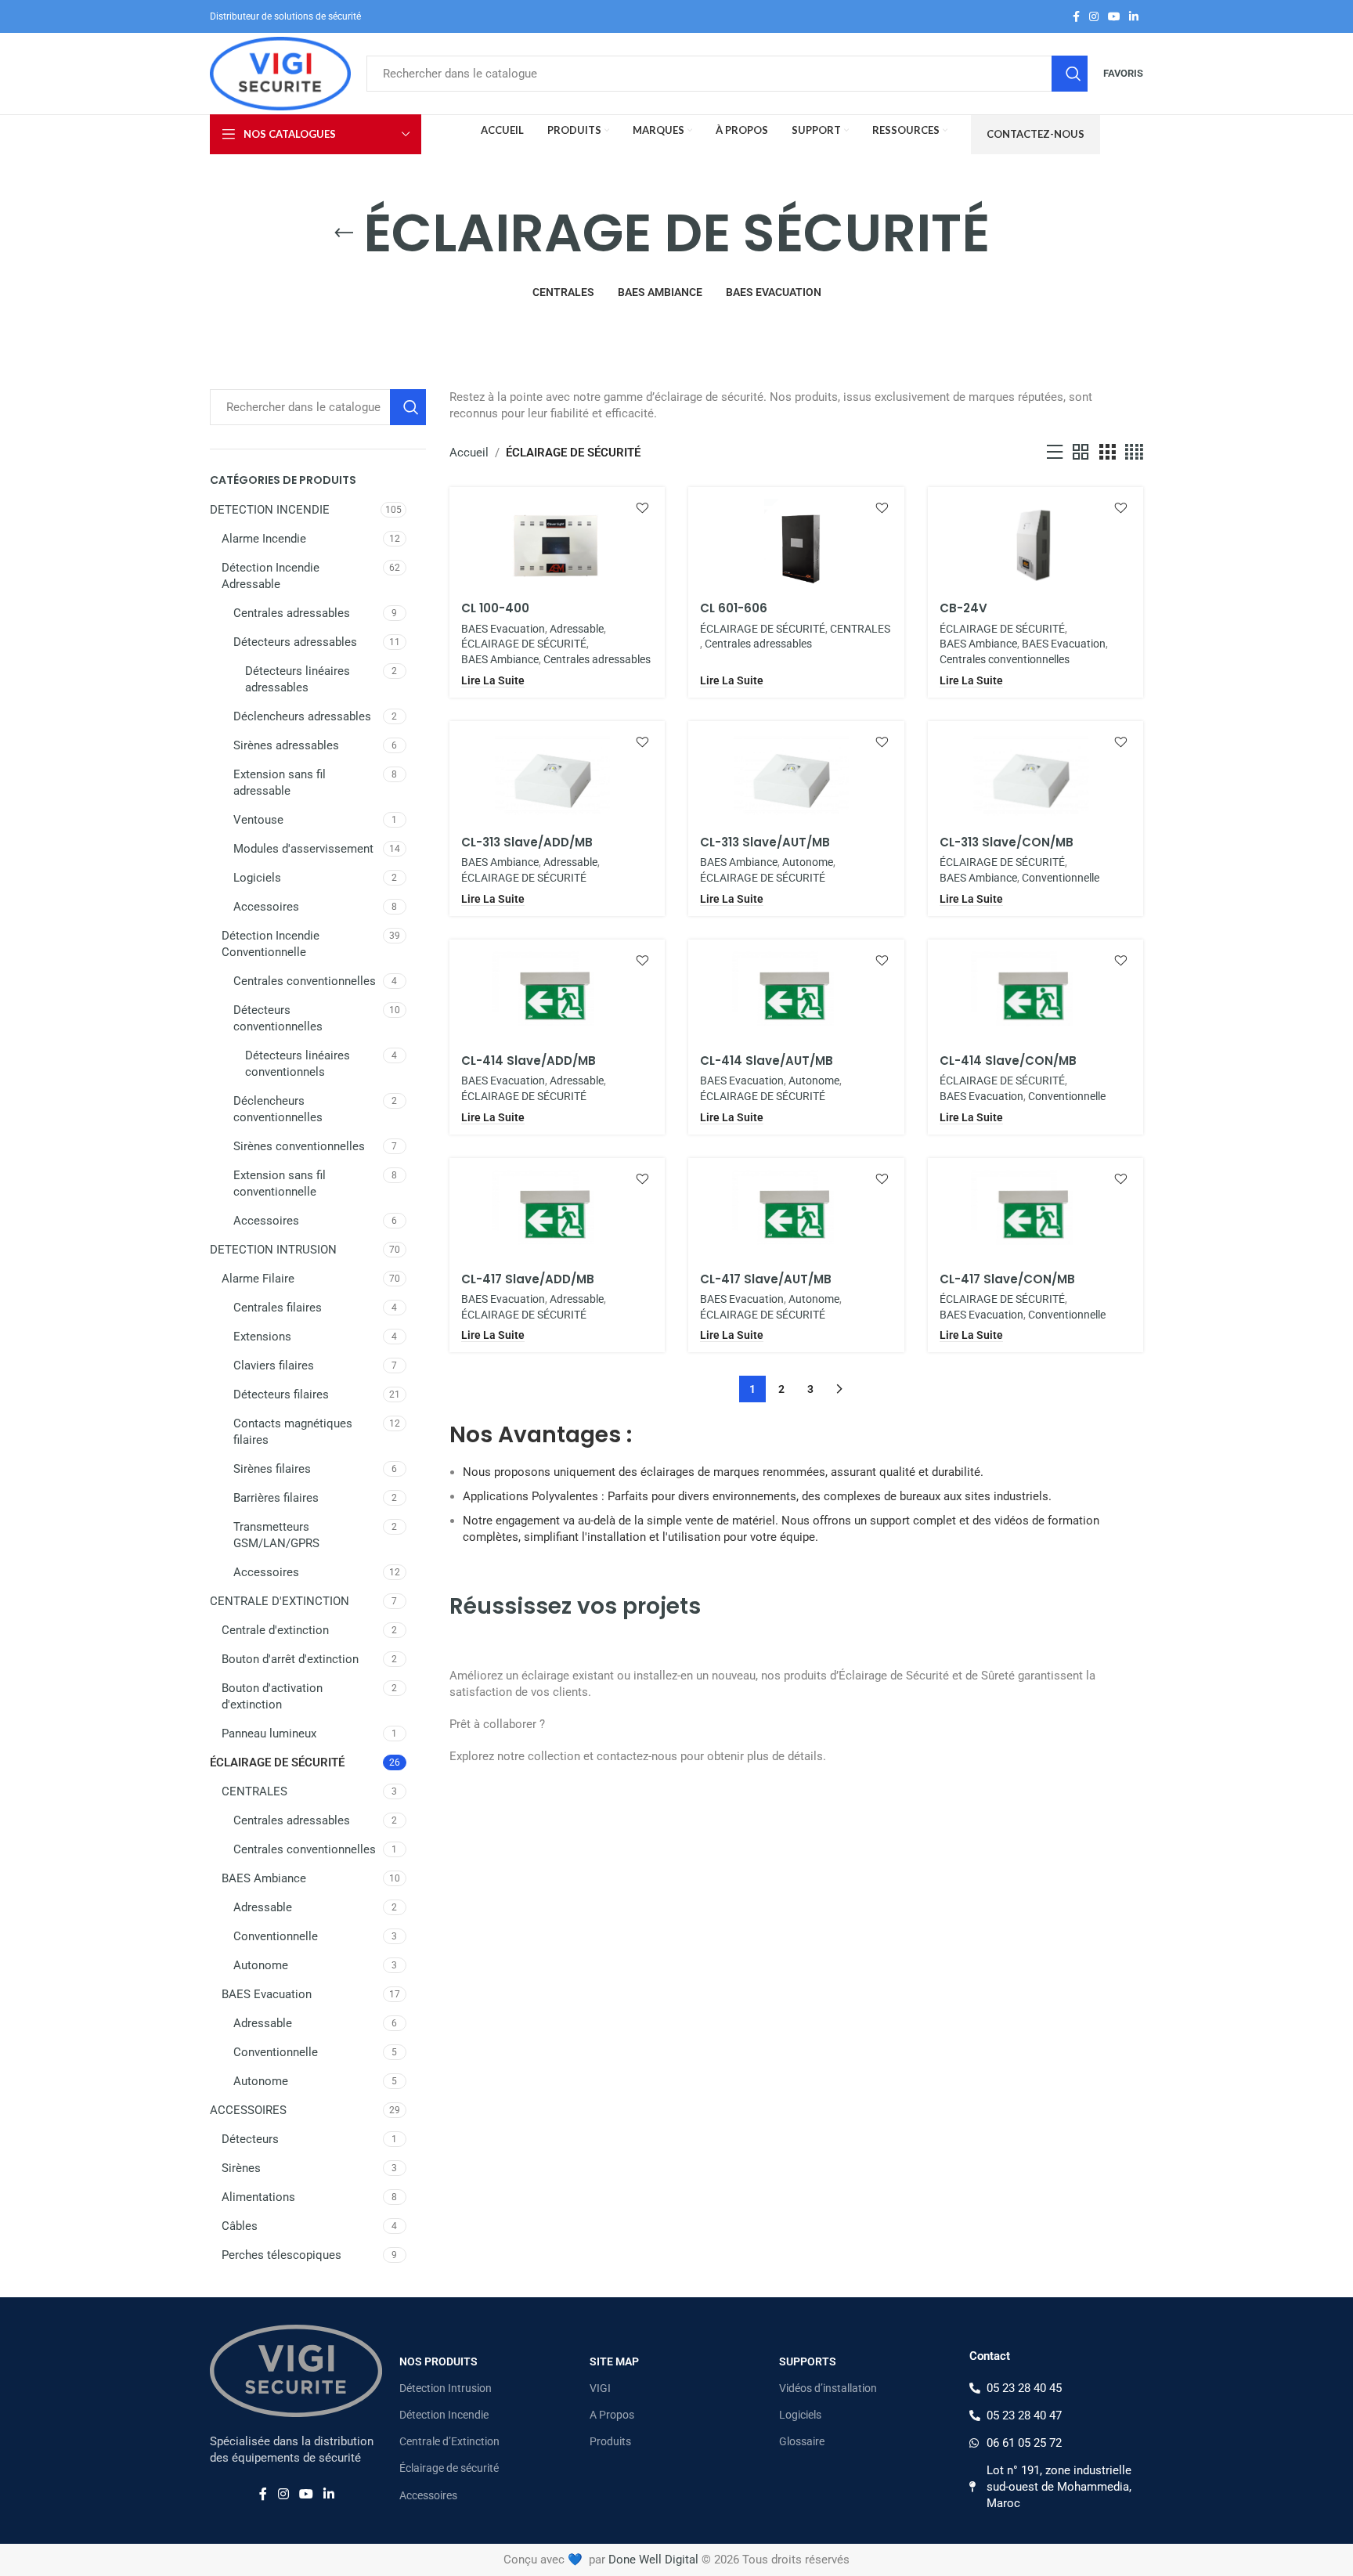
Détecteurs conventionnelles (278, 1018)
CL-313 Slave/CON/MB (1007, 842)
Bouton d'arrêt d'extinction (290, 1659)
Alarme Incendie (264, 539)
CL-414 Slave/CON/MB (1008, 1061)
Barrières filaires (276, 1498)
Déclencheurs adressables (302, 716)
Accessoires (266, 907)
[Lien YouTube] (1114, 17)
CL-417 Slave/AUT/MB (766, 1279)
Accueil (469, 453)
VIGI (600, 2388)
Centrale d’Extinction (449, 2441)
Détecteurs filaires (281, 1394)
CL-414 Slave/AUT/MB (767, 1061)
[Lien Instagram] (1094, 17)
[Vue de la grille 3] (1107, 453)
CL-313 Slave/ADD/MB (527, 842)
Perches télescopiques (281, 2255)
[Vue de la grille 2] (1081, 453)
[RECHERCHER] (1070, 74)
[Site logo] (280, 73)
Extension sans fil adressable (280, 783)
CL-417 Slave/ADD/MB (528, 1279)
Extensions (262, 1337)
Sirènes (241, 2168)
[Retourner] (344, 233)
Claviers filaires (274, 1366)
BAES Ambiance (264, 1878)
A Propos (612, 2415)
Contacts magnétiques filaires (293, 1432)
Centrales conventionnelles (305, 981)
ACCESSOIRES (248, 2110)
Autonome (261, 1965)
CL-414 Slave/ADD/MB (529, 1061)
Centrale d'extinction (275, 1630)
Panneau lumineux (269, 1734)
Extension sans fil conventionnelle (280, 1183)
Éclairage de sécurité (449, 2468)
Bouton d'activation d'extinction (272, 1696)
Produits (610, 2441)
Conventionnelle (276, 1936)
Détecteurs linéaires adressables (298, 679)
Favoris (1123, 73)
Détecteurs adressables (295, 642)
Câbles (240, 2226)
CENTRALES (254, 1791)
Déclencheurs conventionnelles (278, 1109)
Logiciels (257, 878)
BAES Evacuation (267, 1994)
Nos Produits (438, 2361)
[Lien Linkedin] (1134, 17)
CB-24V (963, 608)
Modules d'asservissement (303, 849)
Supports (808, 2361)
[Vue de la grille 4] (1134, 453)
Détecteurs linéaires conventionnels (298, 1064)
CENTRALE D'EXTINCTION (280, 1601)
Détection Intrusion (446, 2388)
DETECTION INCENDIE (270, 510)
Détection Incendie (444, 2415)
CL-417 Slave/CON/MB (1007, 1279)
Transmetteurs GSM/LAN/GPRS (276, 1535)
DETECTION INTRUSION (273, 1250)
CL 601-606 (734, 608)
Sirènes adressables (286, 745)
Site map (614, 2361)
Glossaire (802, 2441)
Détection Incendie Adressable (271, 576)
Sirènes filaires (272, 1469)
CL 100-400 (495, 608)
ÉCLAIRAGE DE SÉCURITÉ (277, 1762)
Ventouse (258, 820)
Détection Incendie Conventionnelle (271, 944)
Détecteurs (250, 2139)
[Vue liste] (1055, 453)
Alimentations (258, 2197)
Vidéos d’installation (828, 2388)
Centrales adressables (292, 613)
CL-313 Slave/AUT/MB (765, 842)
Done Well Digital (653, 2560)
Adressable (263, 1907)
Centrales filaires (278, 1308)
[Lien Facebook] (1076, 17)
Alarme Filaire (258, 1279)
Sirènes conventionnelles (299, 1146)
